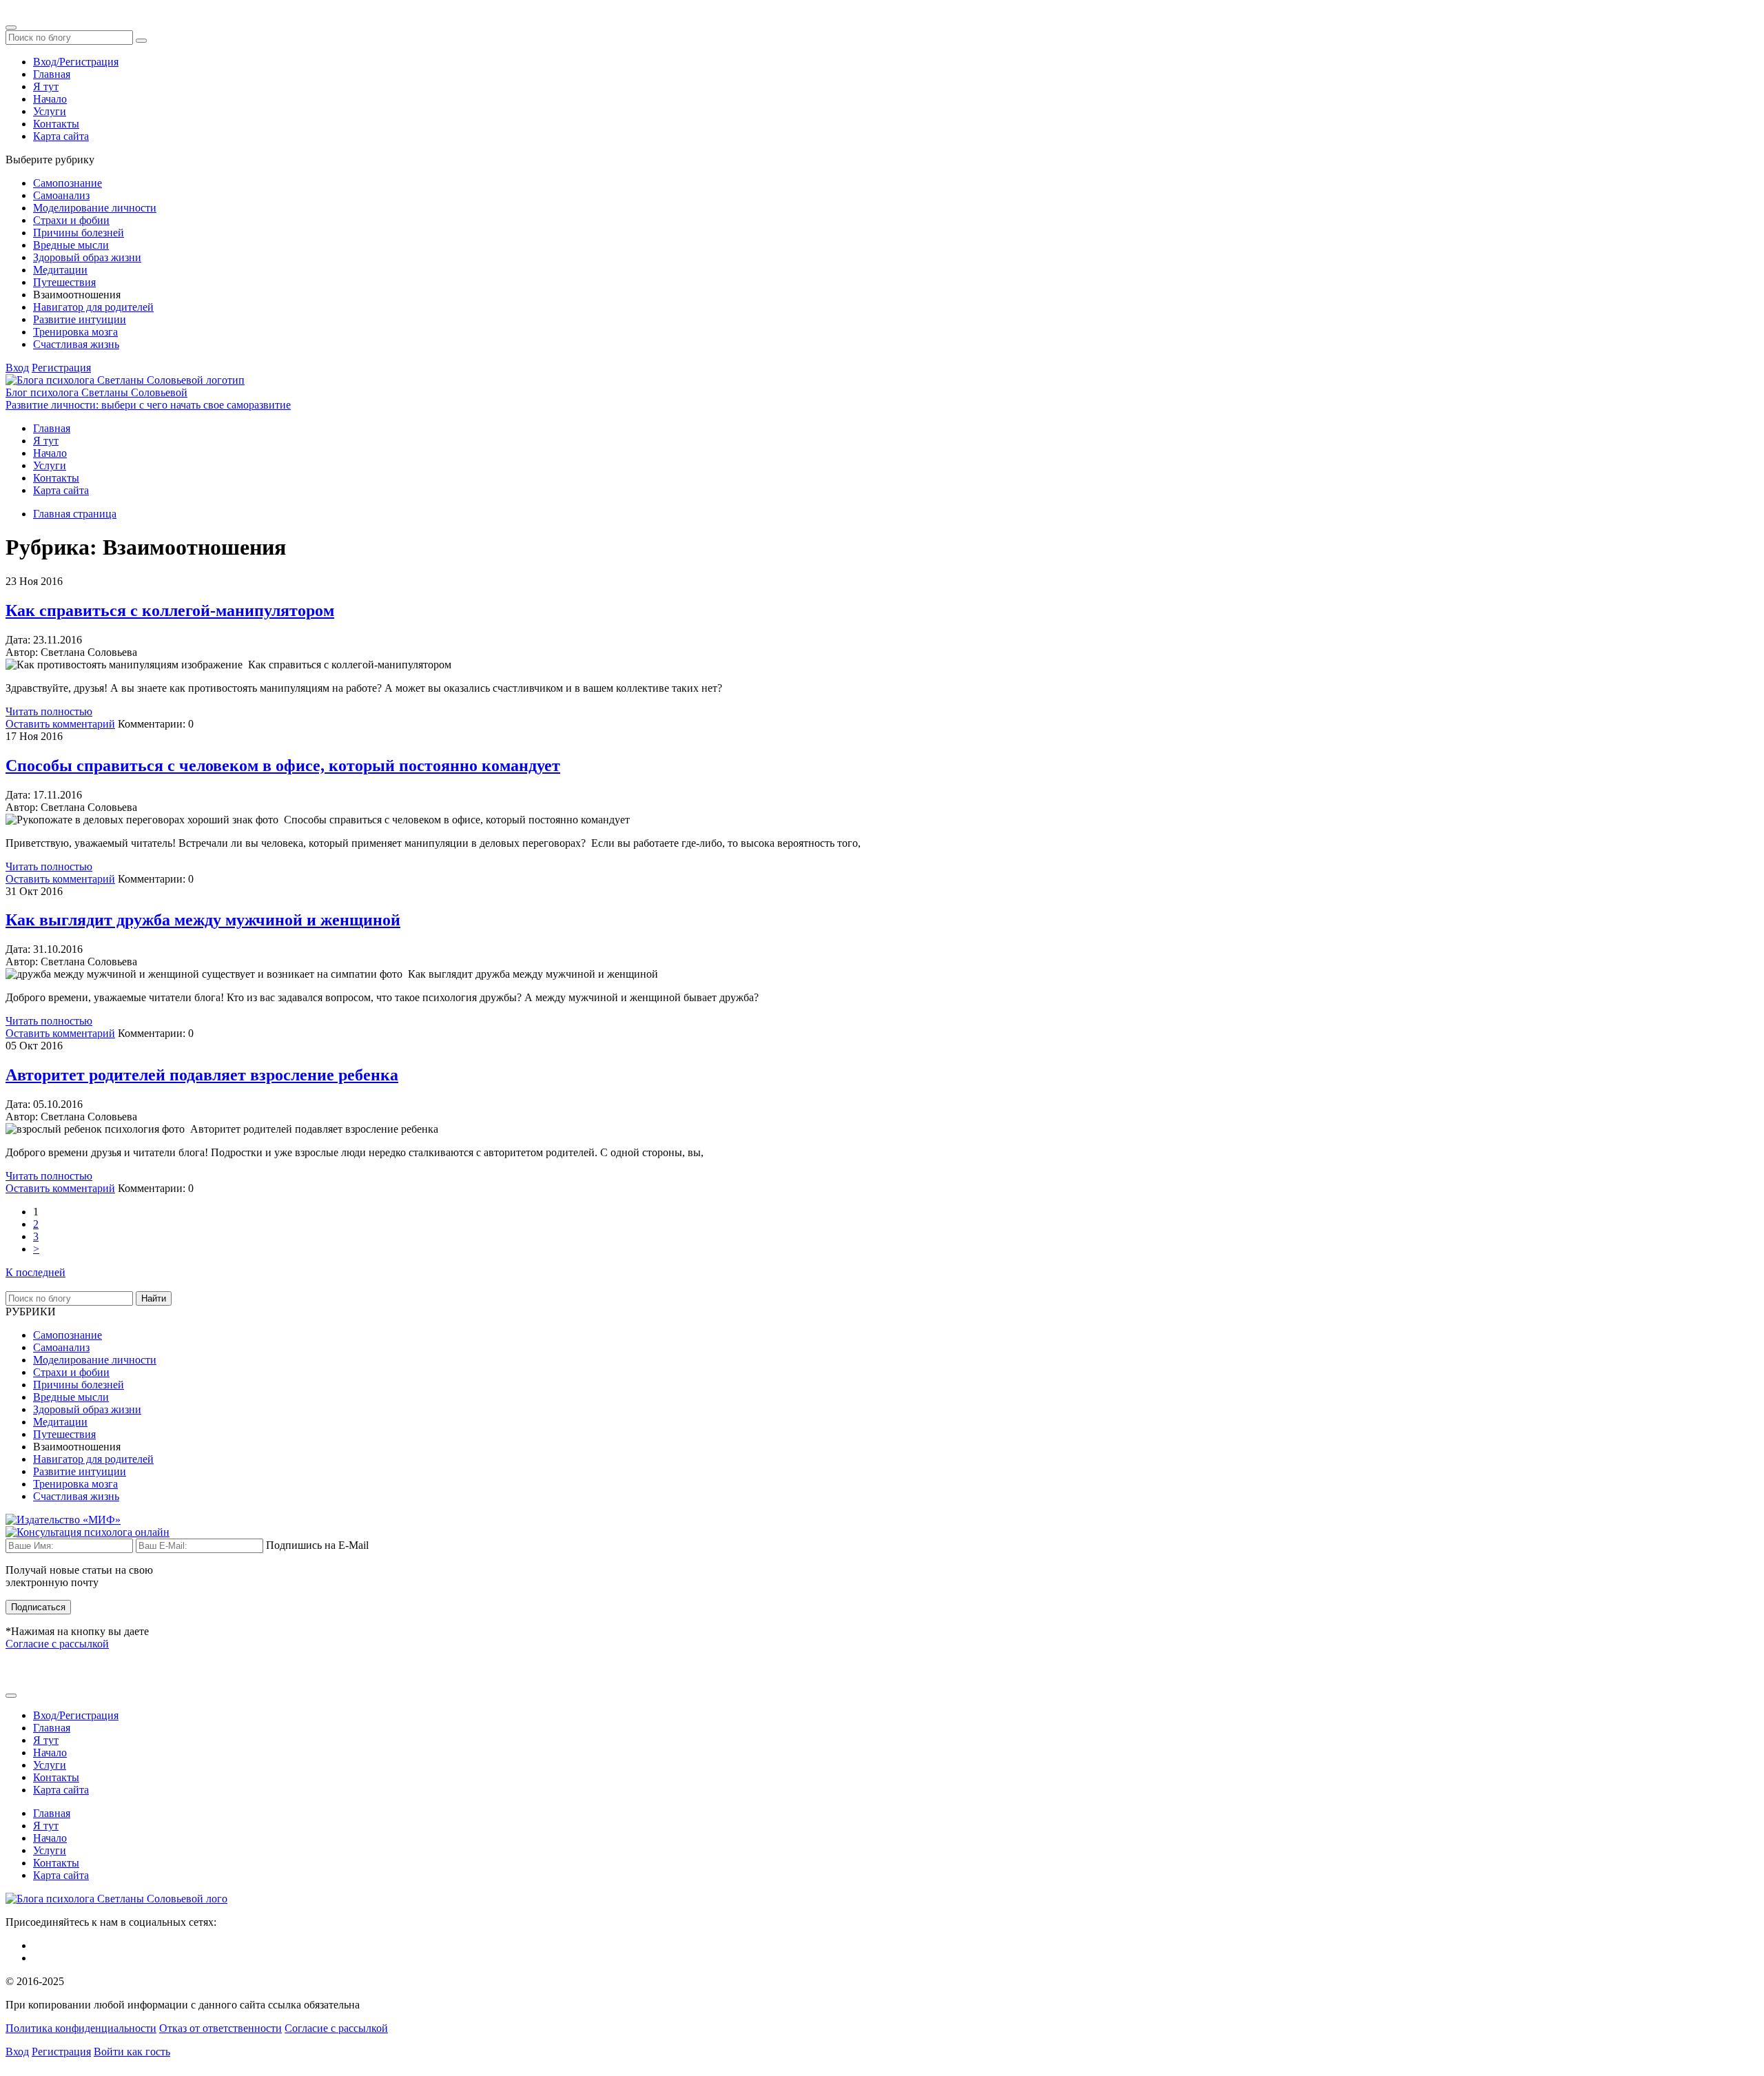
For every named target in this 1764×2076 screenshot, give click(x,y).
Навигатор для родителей (93, 307)
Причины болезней (79, 233)
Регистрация (61, 368)
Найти (154, 1298)
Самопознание (68, 183)
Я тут (46, 86)
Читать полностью (49, 711)
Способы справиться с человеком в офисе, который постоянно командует (283, 765)
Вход (17, 368)
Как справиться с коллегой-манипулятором (170, 610)
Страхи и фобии (71, 220)
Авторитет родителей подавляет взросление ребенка (202, 1075)
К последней (35, 1272)
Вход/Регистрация (76, 62)
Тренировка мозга (75, 332)
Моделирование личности (95, 208)
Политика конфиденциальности (81, 2028)
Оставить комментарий (60, 724)
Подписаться (38, 1607)
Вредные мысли (71, 245)
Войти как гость (132, 2052)
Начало (50, 99)
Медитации (60, 270)
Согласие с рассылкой (57, 1644)
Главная (52, 74)
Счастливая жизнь (76, 344)
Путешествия (64, 282)
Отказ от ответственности (220, 2028)
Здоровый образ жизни (87, 257)
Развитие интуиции (80, 319)
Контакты (56, 124)
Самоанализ (61, 195)
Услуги (50, 111)
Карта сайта (61, 136)
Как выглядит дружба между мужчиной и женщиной (203, 920)
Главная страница (75, 514)
